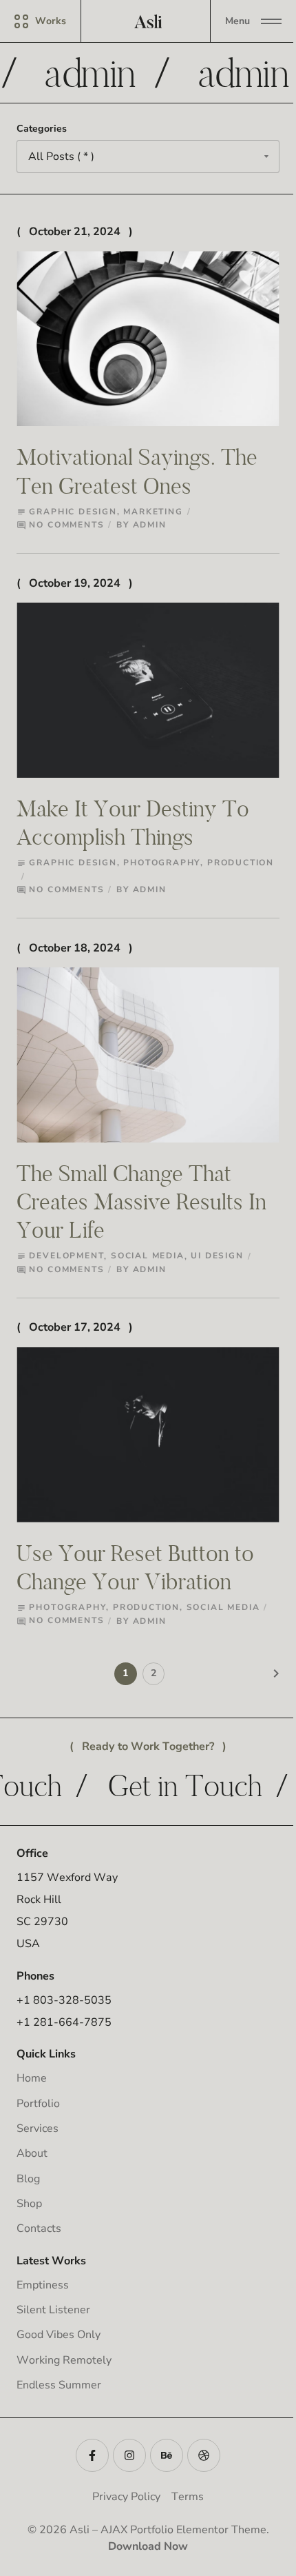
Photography (162, 863)
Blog (28, 2179)
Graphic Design (73, 512)
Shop (29, 2204)
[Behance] (167, 2455)
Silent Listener (53, 2310)
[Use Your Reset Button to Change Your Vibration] (148, 1435)
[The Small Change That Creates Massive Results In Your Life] (148, 1055)
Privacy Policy (126, 2497)
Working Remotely (64, 2360)
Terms (188, 2497)
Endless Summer (59, 2385)
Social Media (148, 1256)
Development (66, 1256)
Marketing (153, 512)
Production (241, 863)
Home (32, 2078)
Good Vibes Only (59, 2335)
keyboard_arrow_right (276, 1673)
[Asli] (148, 21)
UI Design (217, 1256)
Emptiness (43, 2285)
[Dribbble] (204, 2455)
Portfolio (38, 2104)
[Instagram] (129, 2455)
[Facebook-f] (92, 2455)
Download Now (148, 2546)
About (32, 2153)
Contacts (39, 2228)
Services (38, 2129)
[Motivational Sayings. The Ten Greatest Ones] (148, 339)
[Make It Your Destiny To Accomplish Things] (148, 690)
